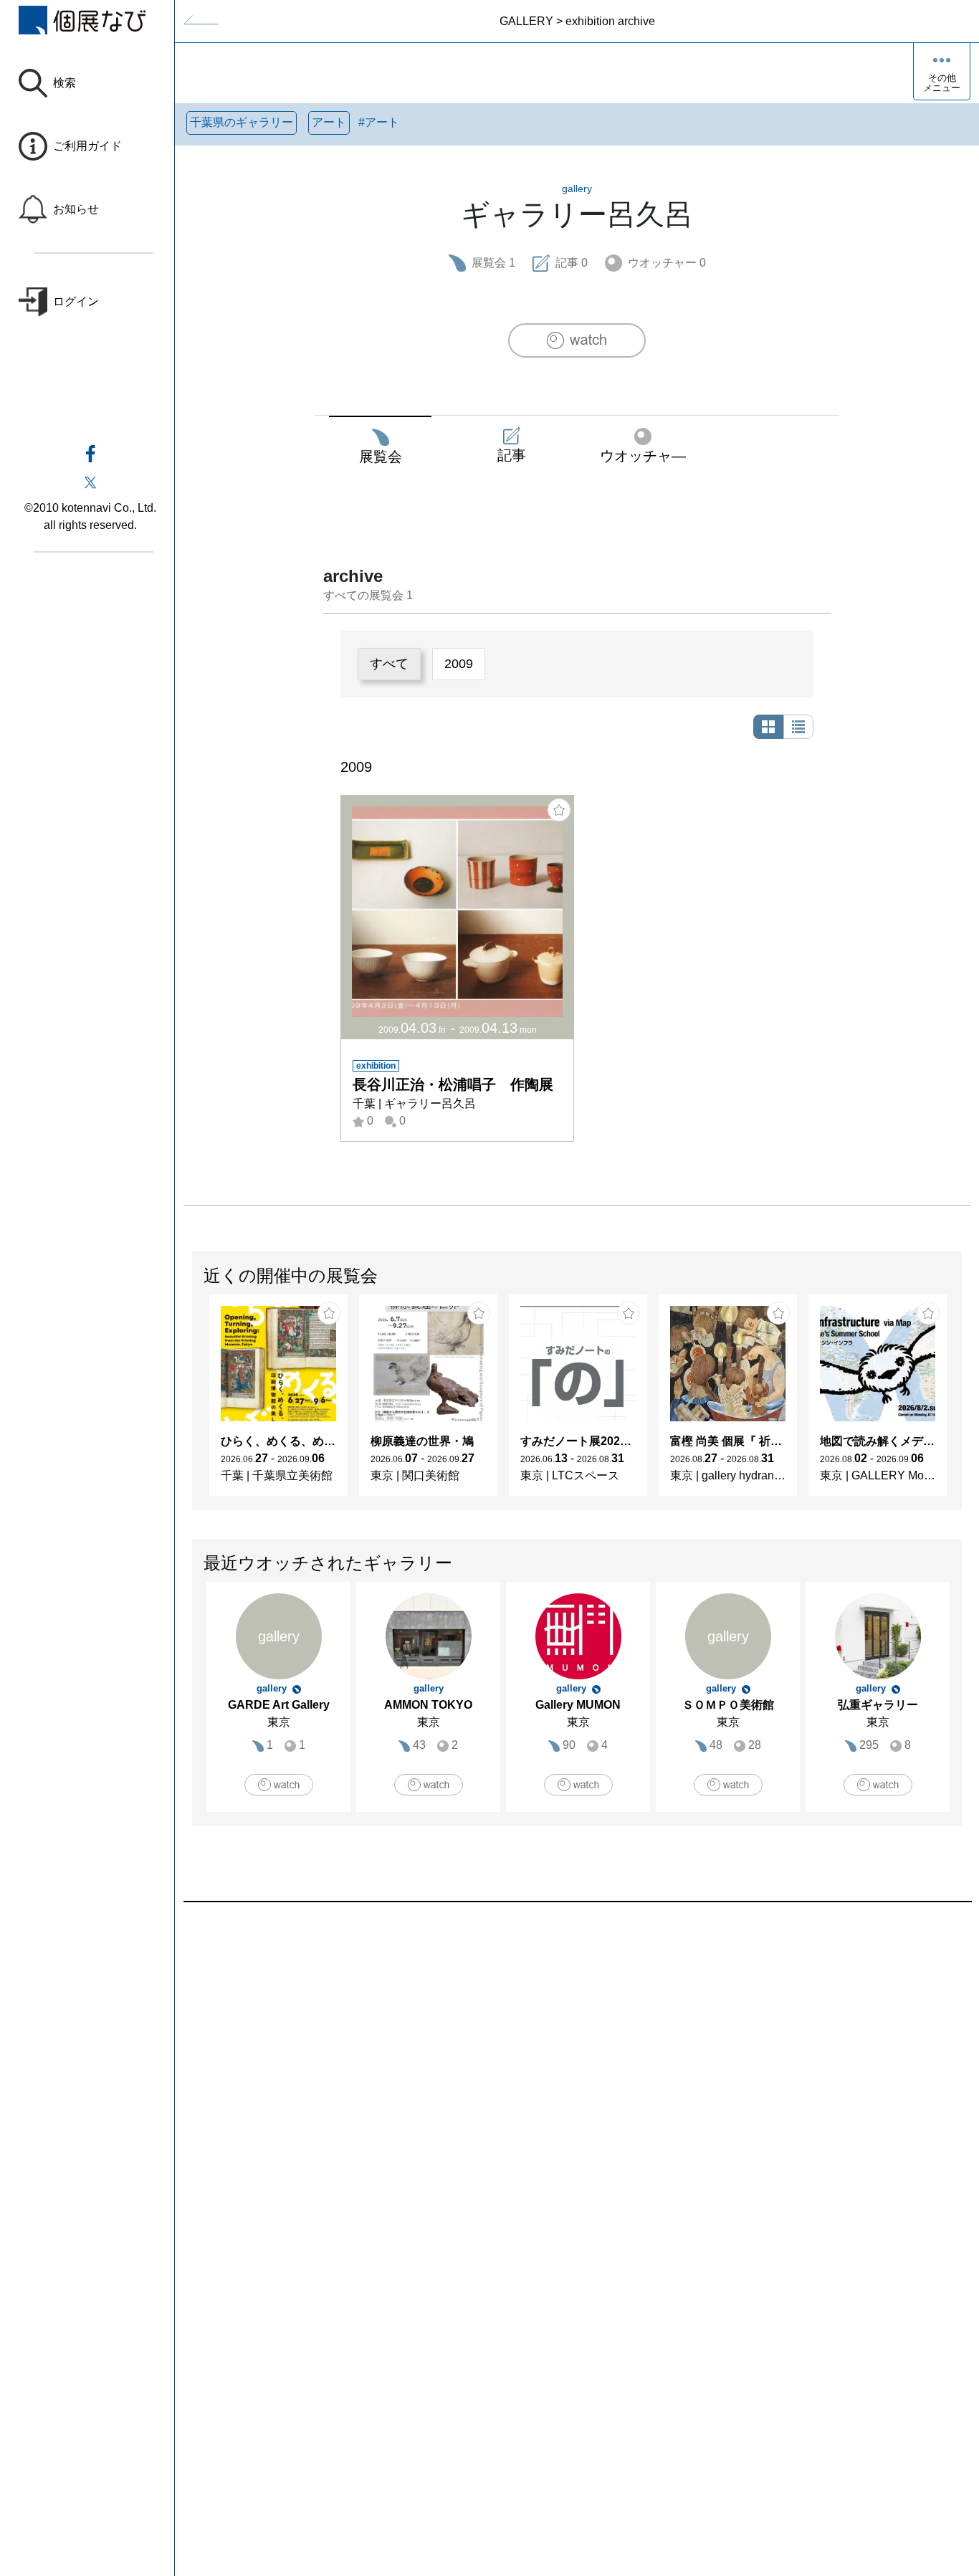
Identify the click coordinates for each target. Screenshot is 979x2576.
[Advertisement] (577, 2065)
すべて (389, 664)
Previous (193, 1402)
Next (961, 1402)
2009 (459, 664)
